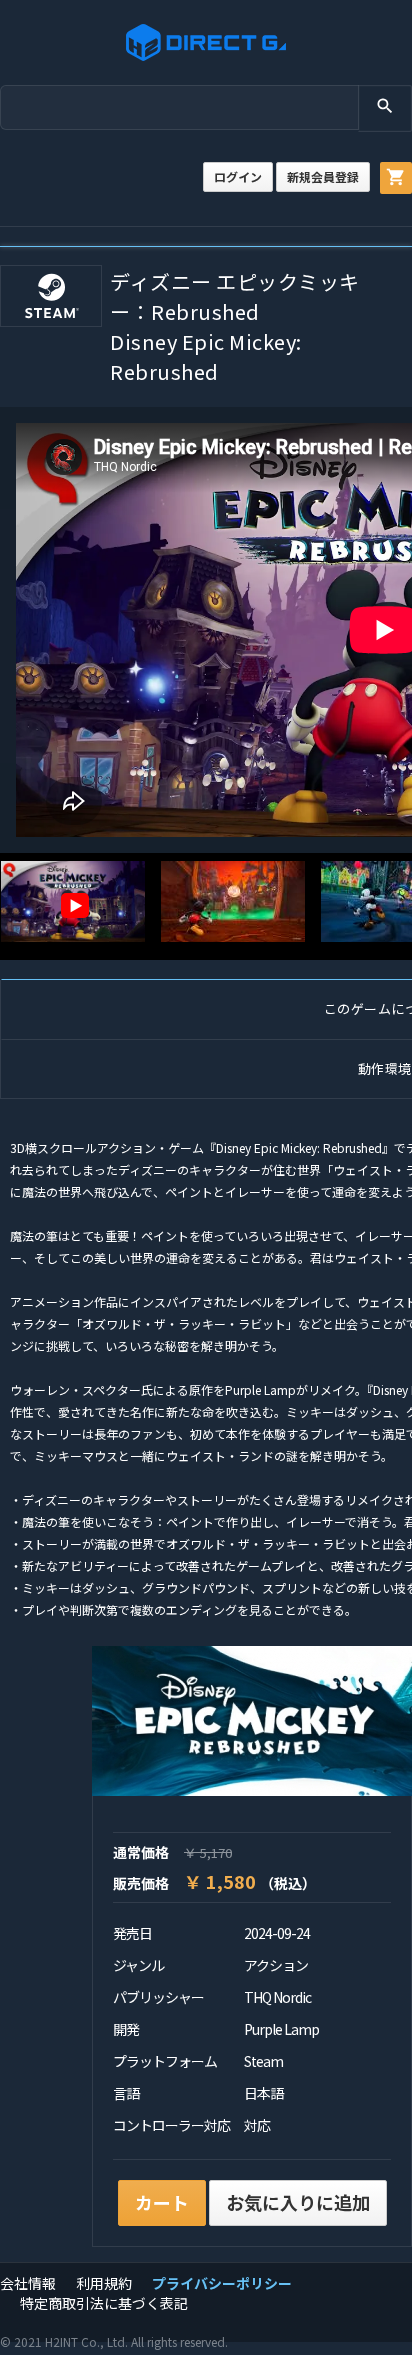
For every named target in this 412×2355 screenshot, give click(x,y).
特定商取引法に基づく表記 (104, 2303)
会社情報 (28, 2283)
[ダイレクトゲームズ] (206, 42)
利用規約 (104, 2283)
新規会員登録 (323, 176)
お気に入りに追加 (298, 2202)
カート (162, 2202)
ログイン (238, 176)
